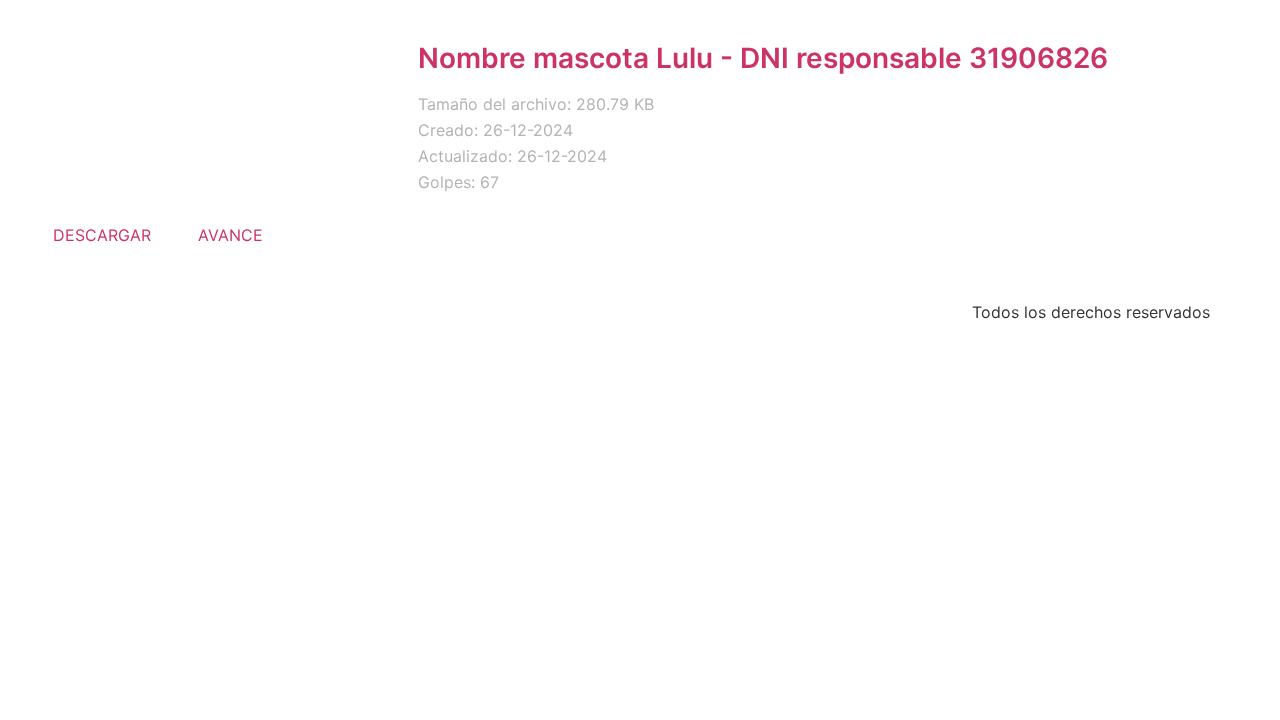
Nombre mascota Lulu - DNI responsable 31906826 (763, 58)
